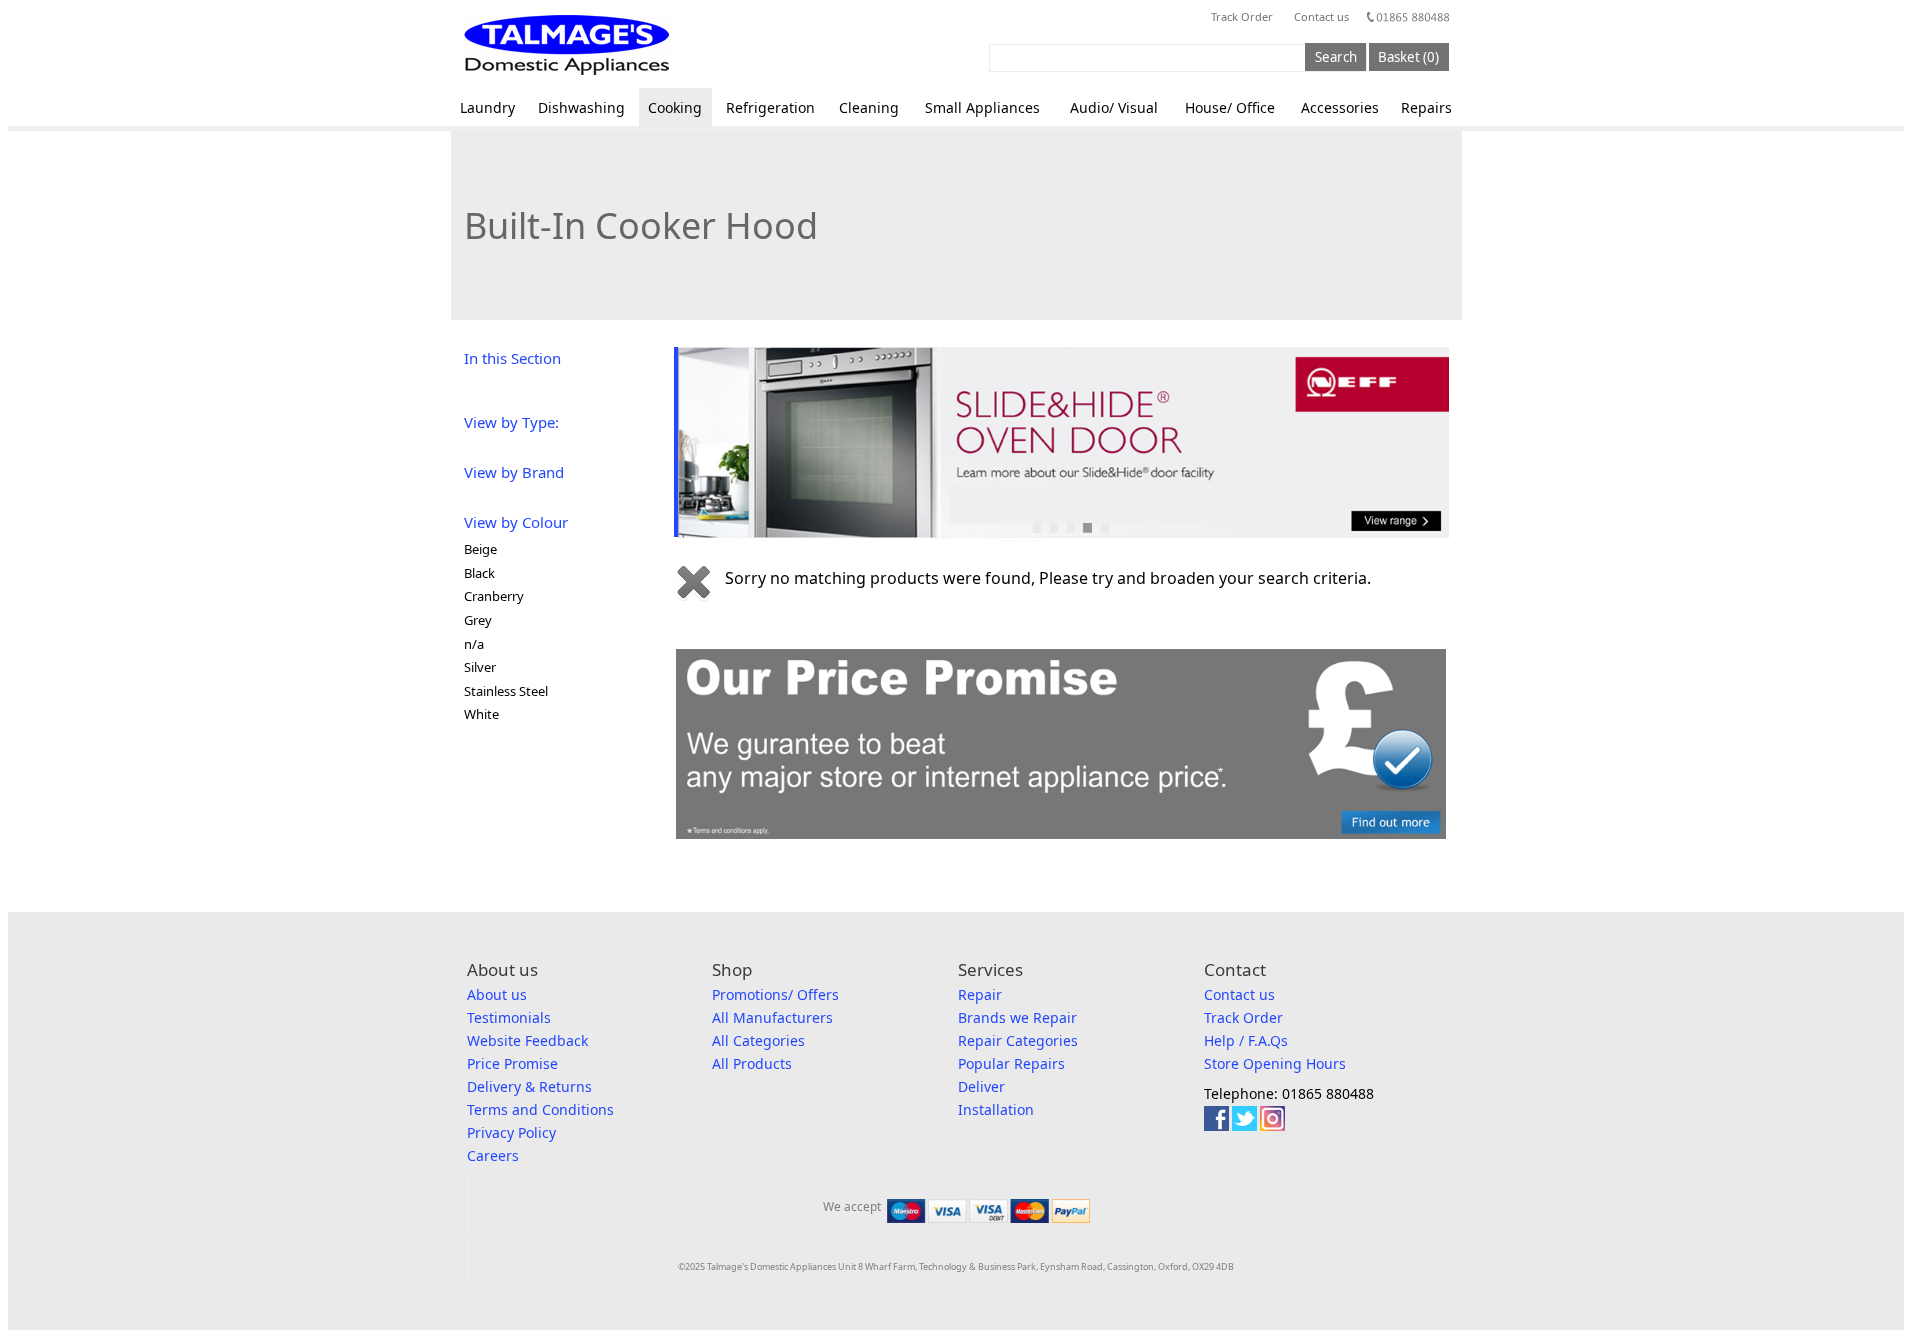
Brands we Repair (1017, 1017)
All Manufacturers (772, 1017)
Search (1336, 57)
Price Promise (512, 1063)
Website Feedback (527, 1040)
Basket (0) (1408, 57)
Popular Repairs (1011, 1063)
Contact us (1321, 16)
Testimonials (509, 1017)
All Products (752, 1063)
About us (497, 994)
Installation (996, 1109)
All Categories (758, 1040)
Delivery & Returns (529, 1086)
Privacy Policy (511, 1132)
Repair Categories (1018, 1040)
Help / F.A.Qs (1246, 1040)
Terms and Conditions (540, 1109)
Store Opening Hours (1275, 1063)
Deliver (981, 1086)
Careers (493, 1155)
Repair (980, 994)
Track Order (1242, 16)
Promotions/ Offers (775, 994)
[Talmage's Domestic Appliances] (566, 45)
